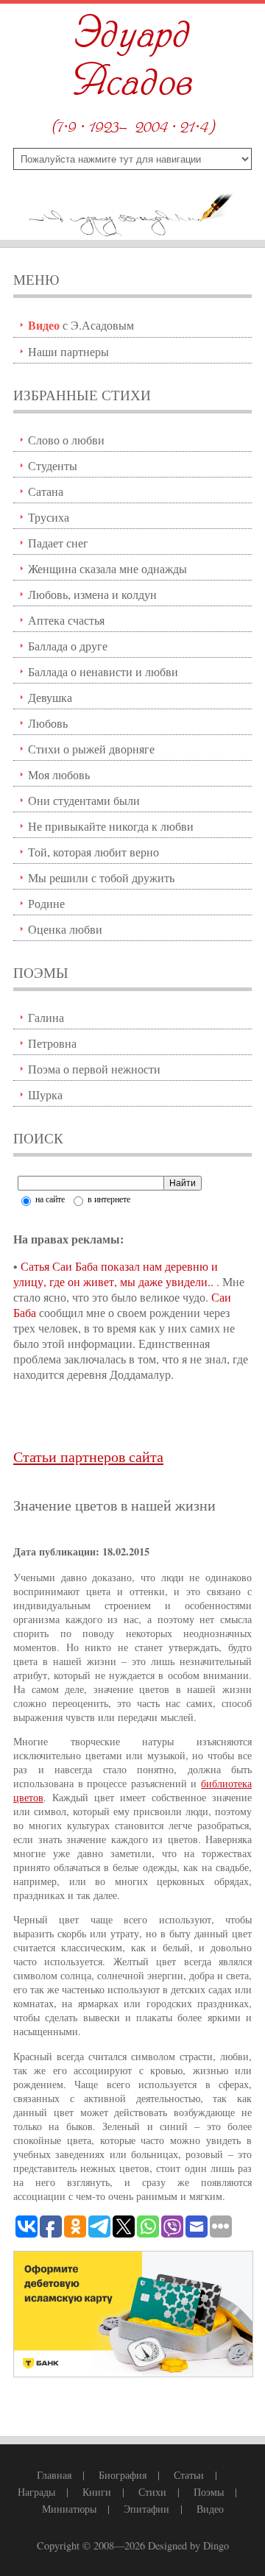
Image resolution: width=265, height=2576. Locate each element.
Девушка (50, 697)
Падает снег (58, 543)
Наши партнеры (68, 351)
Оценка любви (65, 929)
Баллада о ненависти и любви (103, 671)
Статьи (189, 2475)
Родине (46, 903)
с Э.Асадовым (81, 325)
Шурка (45, 1094)
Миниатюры (69, 2509)
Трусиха (49, 517)
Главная (54, 2475)
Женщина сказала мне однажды (107, 568)
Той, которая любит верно (93, 852)
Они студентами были (84, 800)
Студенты (53, 465)
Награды (36, 2492)
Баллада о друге (68, 646)
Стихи (152, 2492)
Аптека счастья (66, 620)
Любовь (48, 723)
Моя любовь (59, 774)
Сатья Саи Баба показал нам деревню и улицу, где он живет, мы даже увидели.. (116, 1274)
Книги (97, 2492)
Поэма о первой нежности (94, 1069)
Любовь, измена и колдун (92, 594)
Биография (123, 2475)
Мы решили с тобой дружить (101, 877)
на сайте (49, 1199)
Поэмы (209, 2492)
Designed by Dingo (188, 2545)
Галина (46, 1017)
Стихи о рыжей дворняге (91, 749)
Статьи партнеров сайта (88, 1456)
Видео (210, 2509)
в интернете (108, 1199)
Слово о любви (66, 440)
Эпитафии (146, 2509)
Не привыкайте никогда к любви (111, 826)
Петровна (52, 1043)
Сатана (46, 491)
